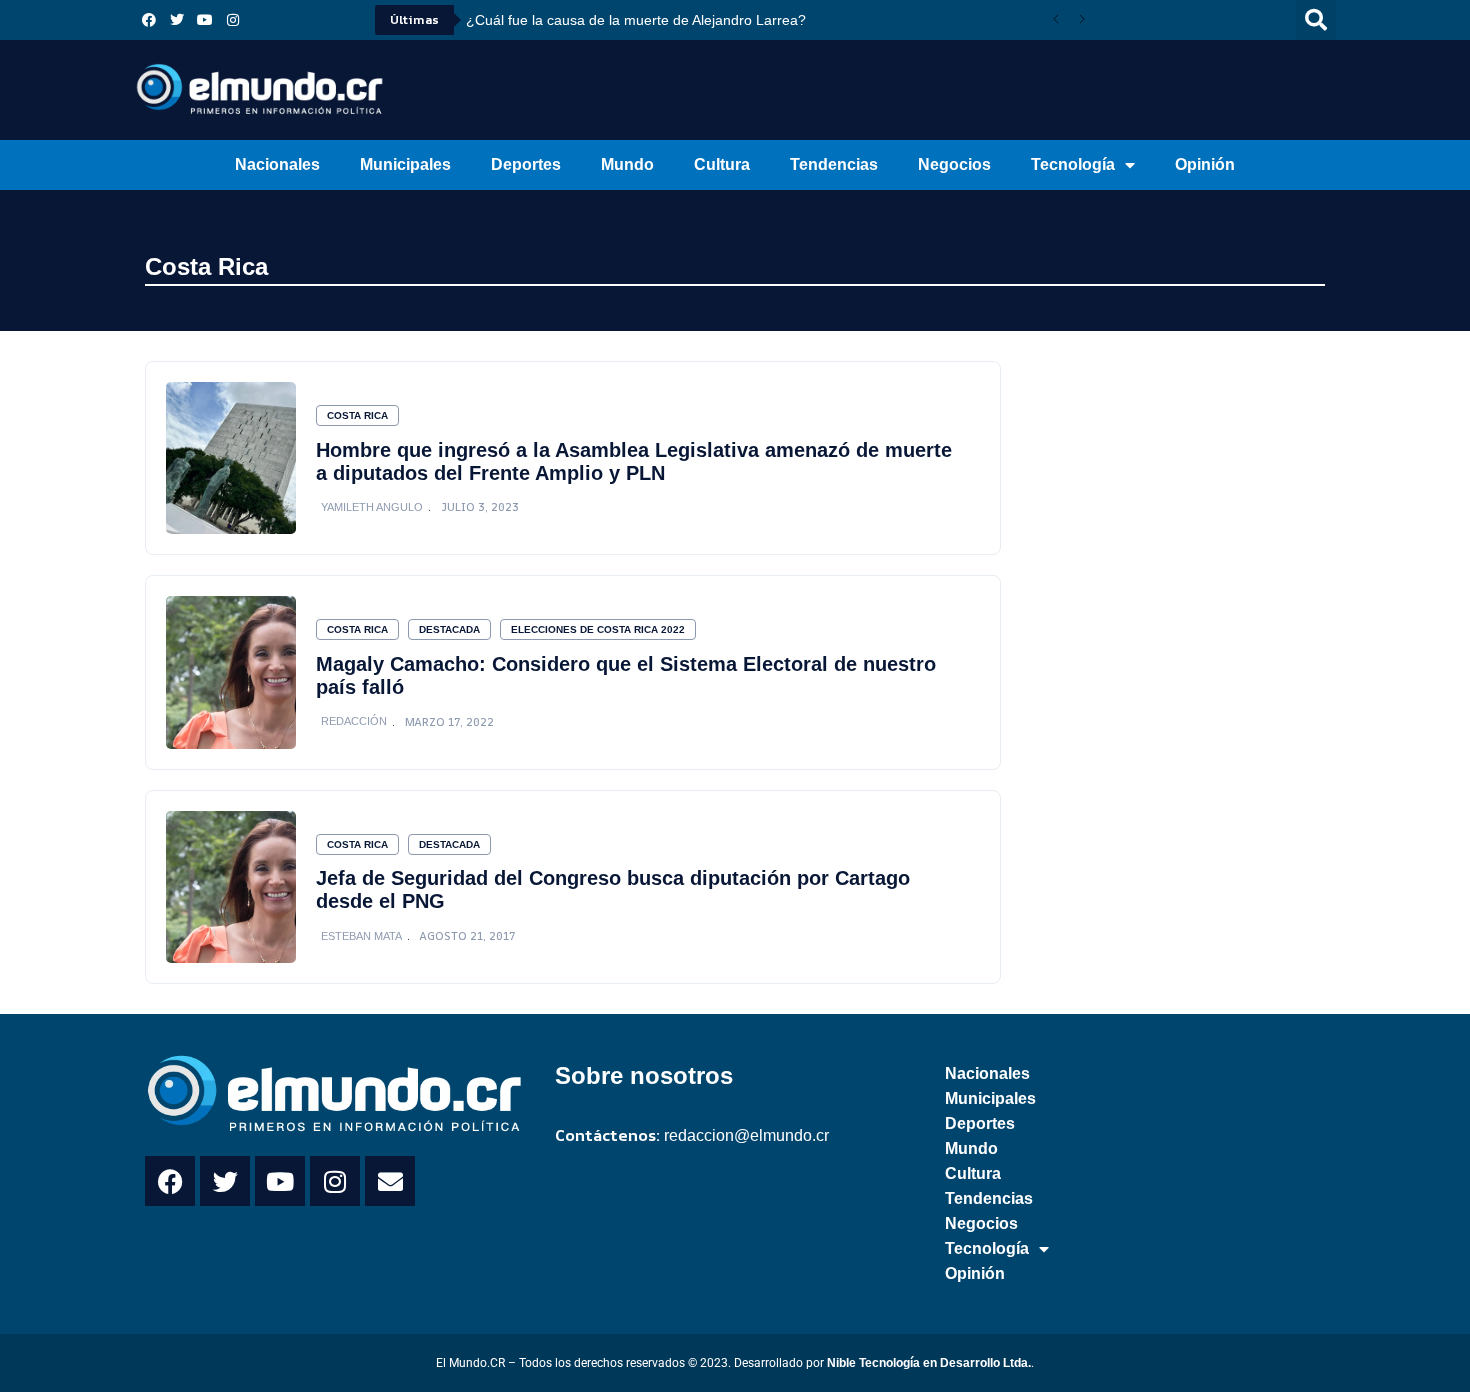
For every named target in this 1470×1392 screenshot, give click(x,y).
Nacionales (277, 164)
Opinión (1205, 164)
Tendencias (834, 164)
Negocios (954, 164)
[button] (1316, 20)
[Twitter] (177, 20)
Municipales (405, 164)
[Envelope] (390, 1181)
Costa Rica (206, 266)
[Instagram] (233, 20)
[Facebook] (149, 20)
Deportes (526, 164)
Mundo (627, 164)
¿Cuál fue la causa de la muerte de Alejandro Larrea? (636, 20)
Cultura (722, 164)
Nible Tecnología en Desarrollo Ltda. (929, 1363)
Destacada (449, 629)
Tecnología (1073, 164)
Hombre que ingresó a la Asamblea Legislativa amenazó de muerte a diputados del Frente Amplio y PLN (634, 461)
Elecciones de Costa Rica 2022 (598, 629)
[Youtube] (205, 20)
